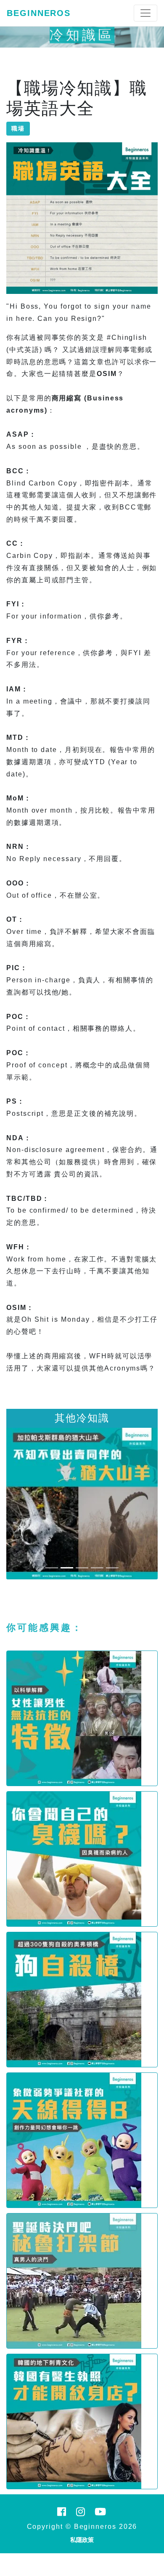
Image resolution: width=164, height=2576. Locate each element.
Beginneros (39, 13)
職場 (18, 128)
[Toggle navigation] (145, 13)
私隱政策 (82, 2540)
